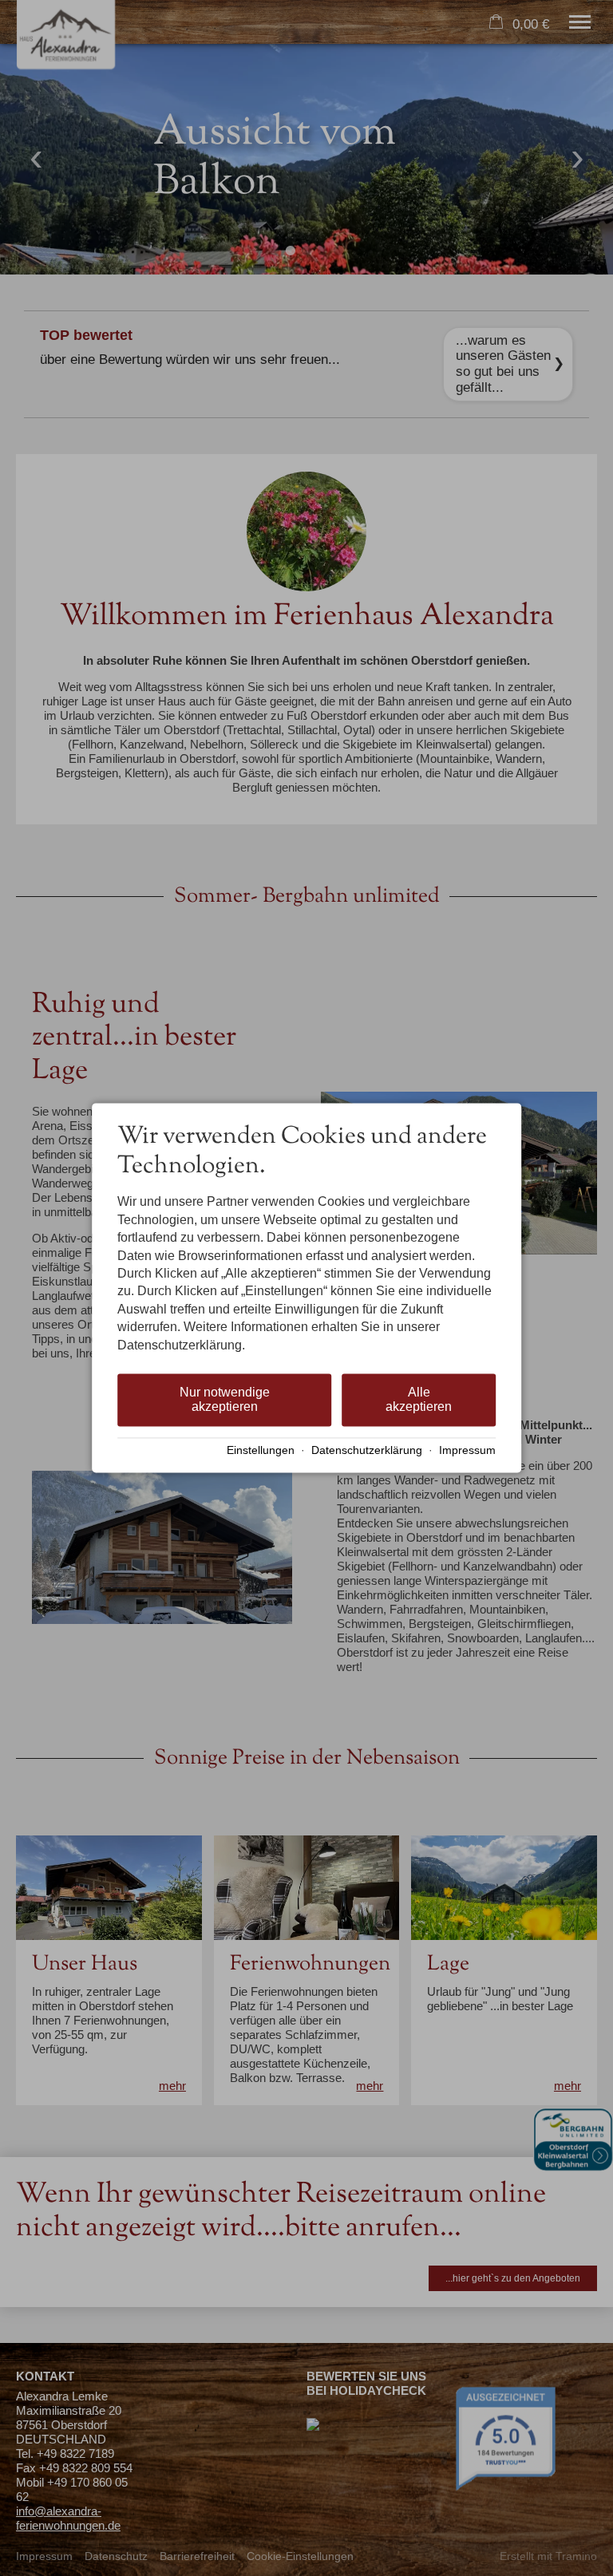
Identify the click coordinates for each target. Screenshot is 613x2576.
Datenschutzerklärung (367, 1450)
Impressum (467, 1450)
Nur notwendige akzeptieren (225, 1399)
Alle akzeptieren (419, 1399)
